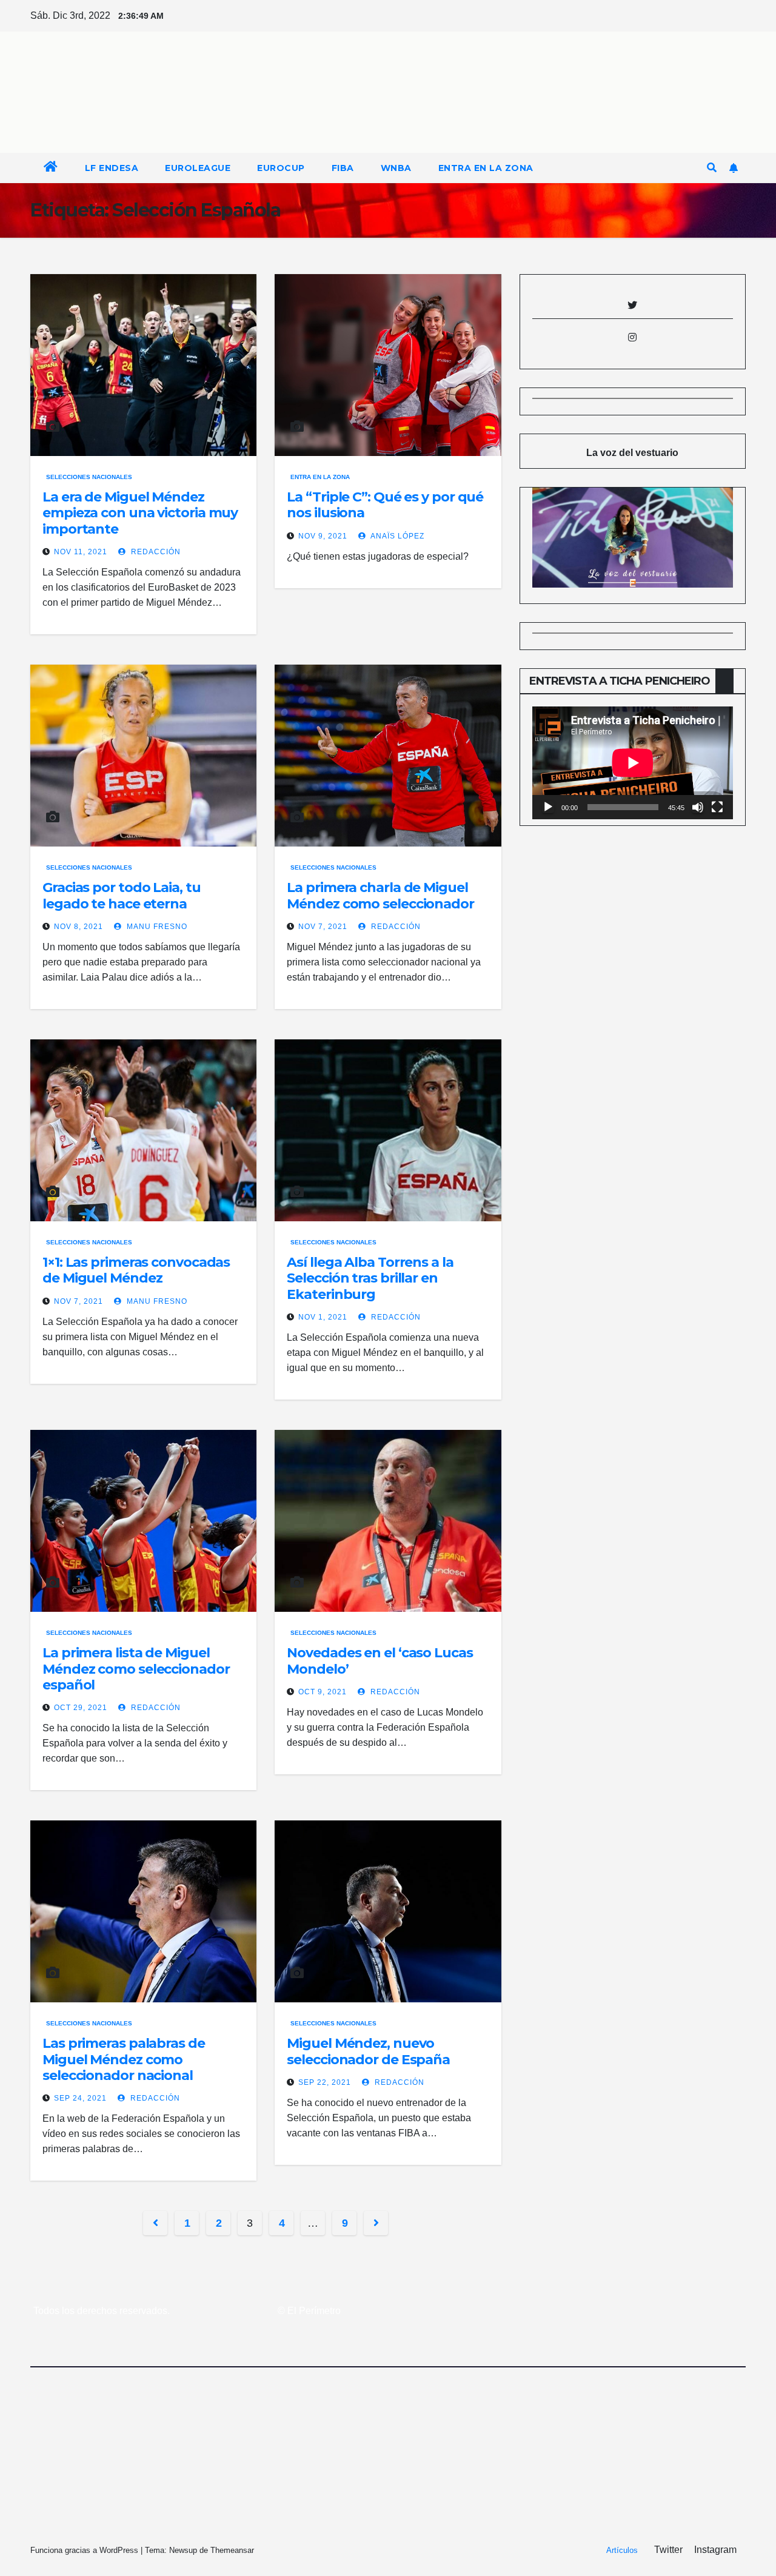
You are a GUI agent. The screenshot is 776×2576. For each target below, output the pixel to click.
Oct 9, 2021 (323, 1692)
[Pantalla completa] (717, 807)
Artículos (622, 2550)
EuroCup (281, 168)
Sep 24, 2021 (80, 2098)
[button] (712, 168)
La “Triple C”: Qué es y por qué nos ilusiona (385, 505)
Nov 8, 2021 (79, 927)
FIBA (343, 168)
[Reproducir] (548, 807)
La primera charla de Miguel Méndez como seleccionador (380, 895)
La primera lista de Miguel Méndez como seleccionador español (136, 1669)
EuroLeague (198, 168)
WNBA (396, 168)
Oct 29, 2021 (81, 1708)
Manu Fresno (156, 927)
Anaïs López (396, 536)
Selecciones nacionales (89, 477)
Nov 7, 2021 (323, 927)
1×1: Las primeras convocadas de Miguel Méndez (136, 1270)
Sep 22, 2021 (325, 2082)
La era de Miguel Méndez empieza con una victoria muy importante (140, 513)
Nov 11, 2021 (81, 552)
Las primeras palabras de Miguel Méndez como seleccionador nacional (124, 2059)
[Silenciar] (698, 807)
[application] (633, 763)
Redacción (155, 552)
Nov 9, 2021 (323, 536)
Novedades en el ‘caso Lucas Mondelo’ (380, 1661)
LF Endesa (112, 168)
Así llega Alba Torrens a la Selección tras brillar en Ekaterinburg (370, 1278)
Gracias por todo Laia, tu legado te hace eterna (122, 895)
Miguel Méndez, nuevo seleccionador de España (368, 2051)
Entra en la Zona (486, 168)
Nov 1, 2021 (323, 1317)
